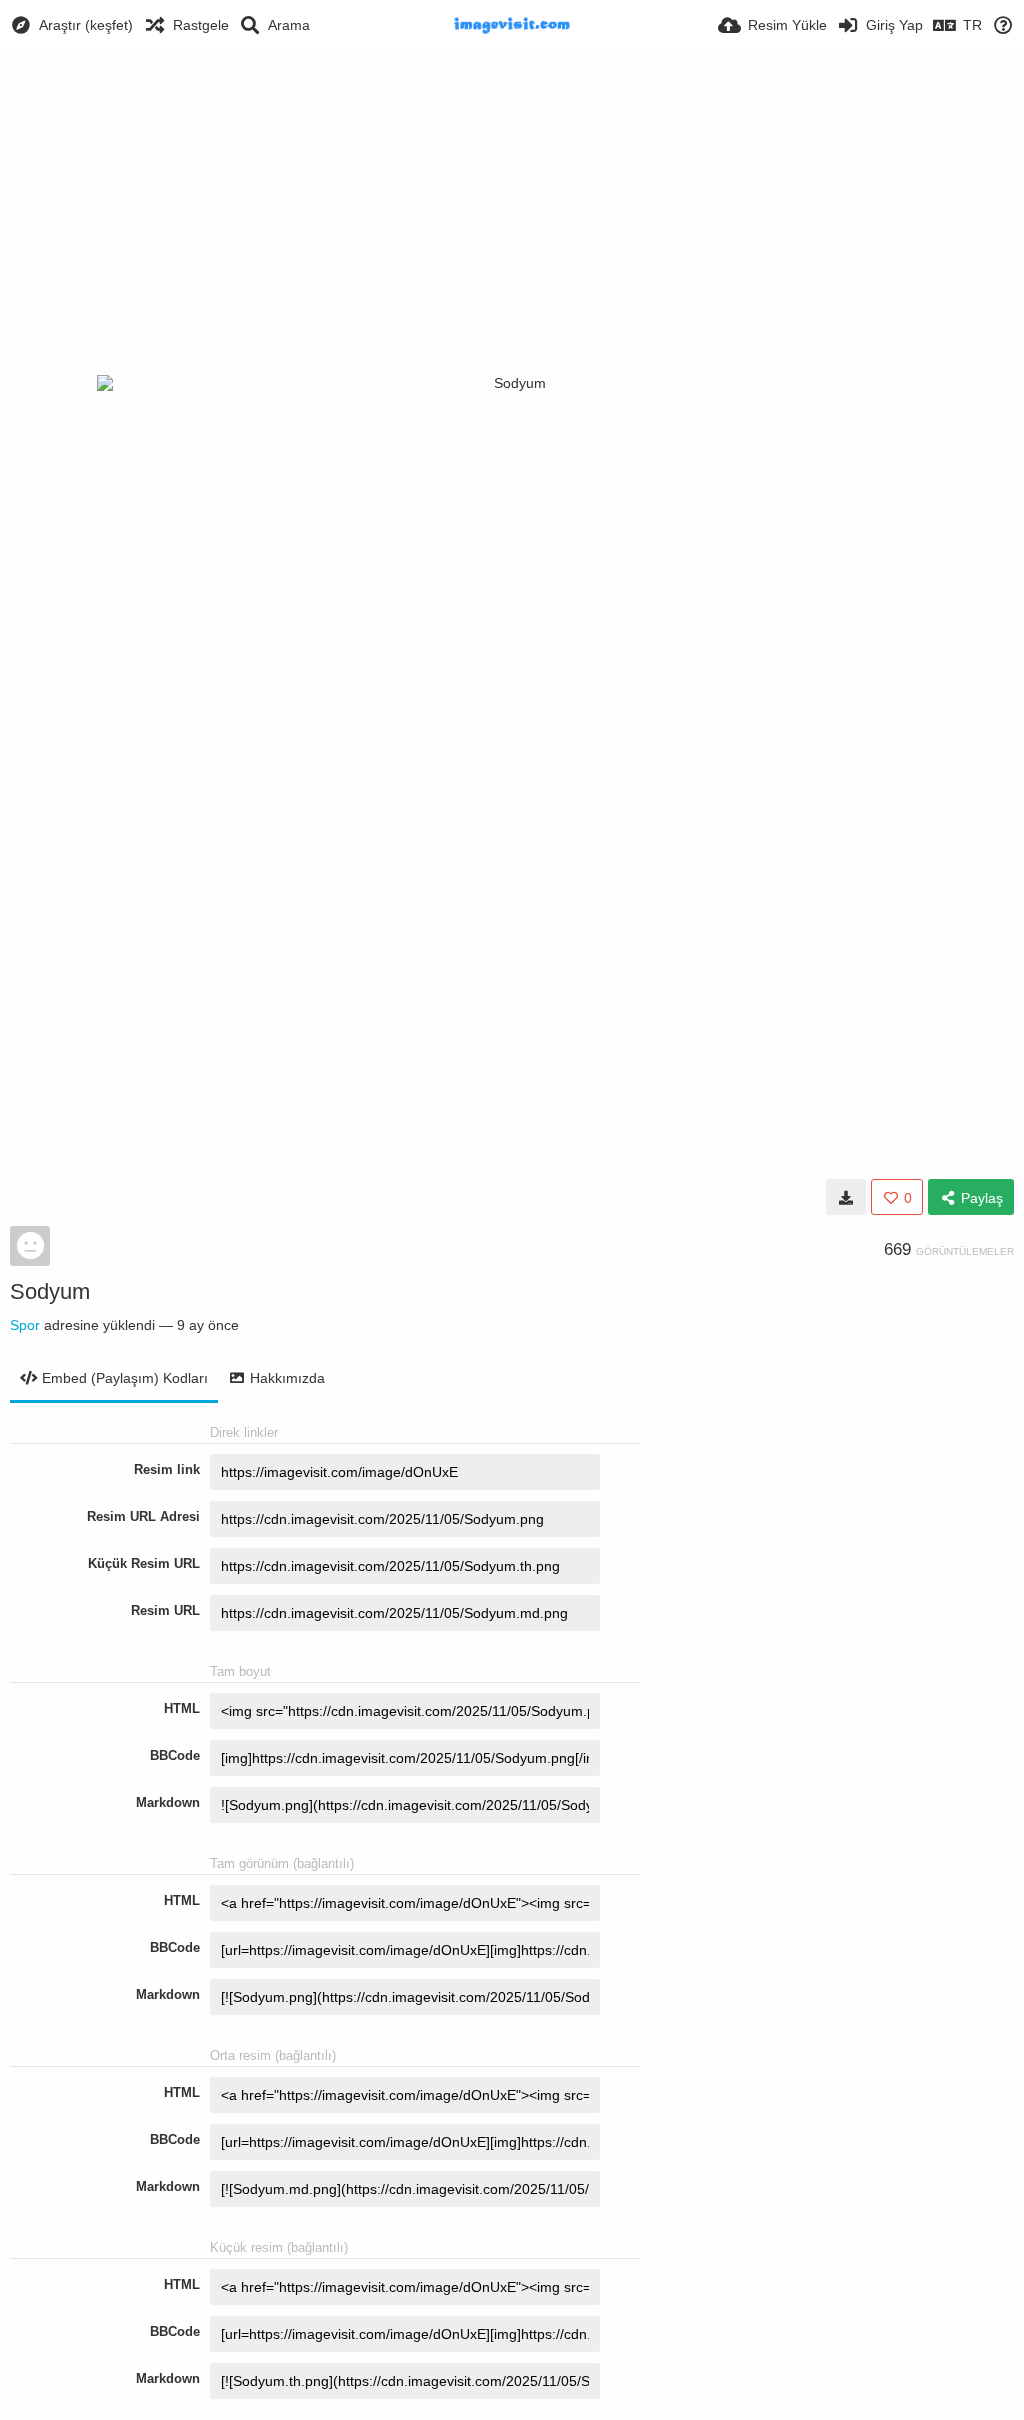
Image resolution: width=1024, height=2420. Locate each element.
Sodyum (50, 1291)
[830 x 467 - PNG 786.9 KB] (846, 1197)
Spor (25, 1325)
